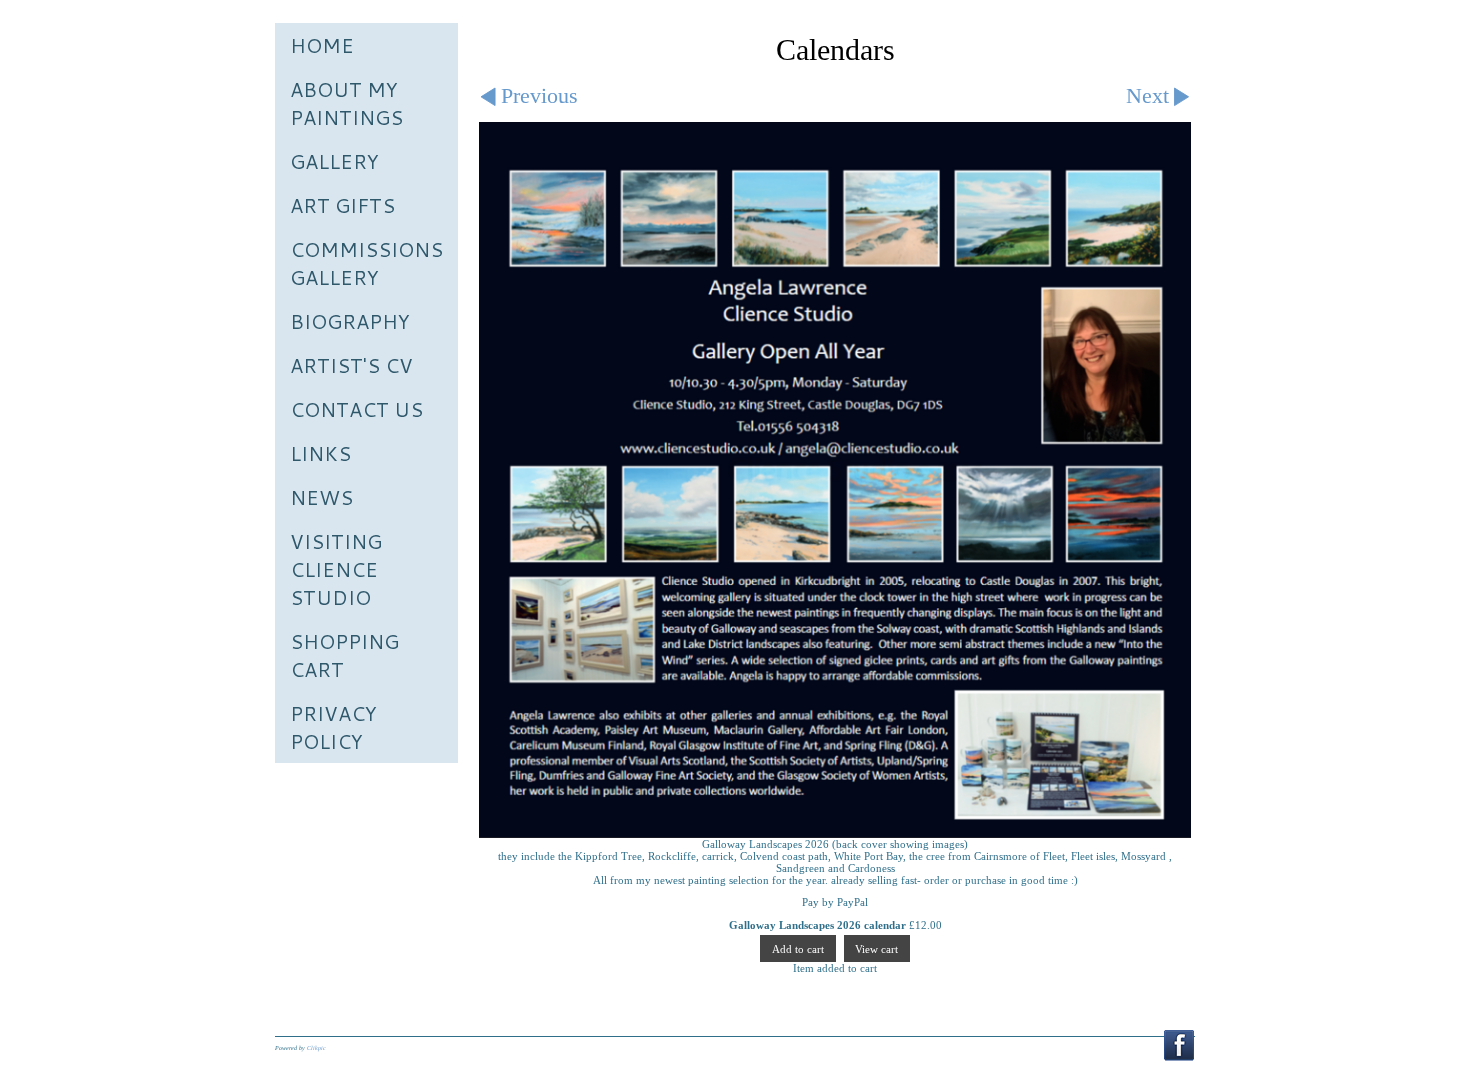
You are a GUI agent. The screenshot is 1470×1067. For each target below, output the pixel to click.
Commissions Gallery (366, 263)
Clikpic (316, 1048)
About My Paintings (346, 103)
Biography (350, 321)
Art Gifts (342, 205)
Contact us (356, 409)
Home (322, 45)
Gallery (334, 161)
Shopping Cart (344, 655)
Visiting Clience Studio (336, 569)
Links (320, 453)
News (321, 497)
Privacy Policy (333, 727)
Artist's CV (351, 365)
